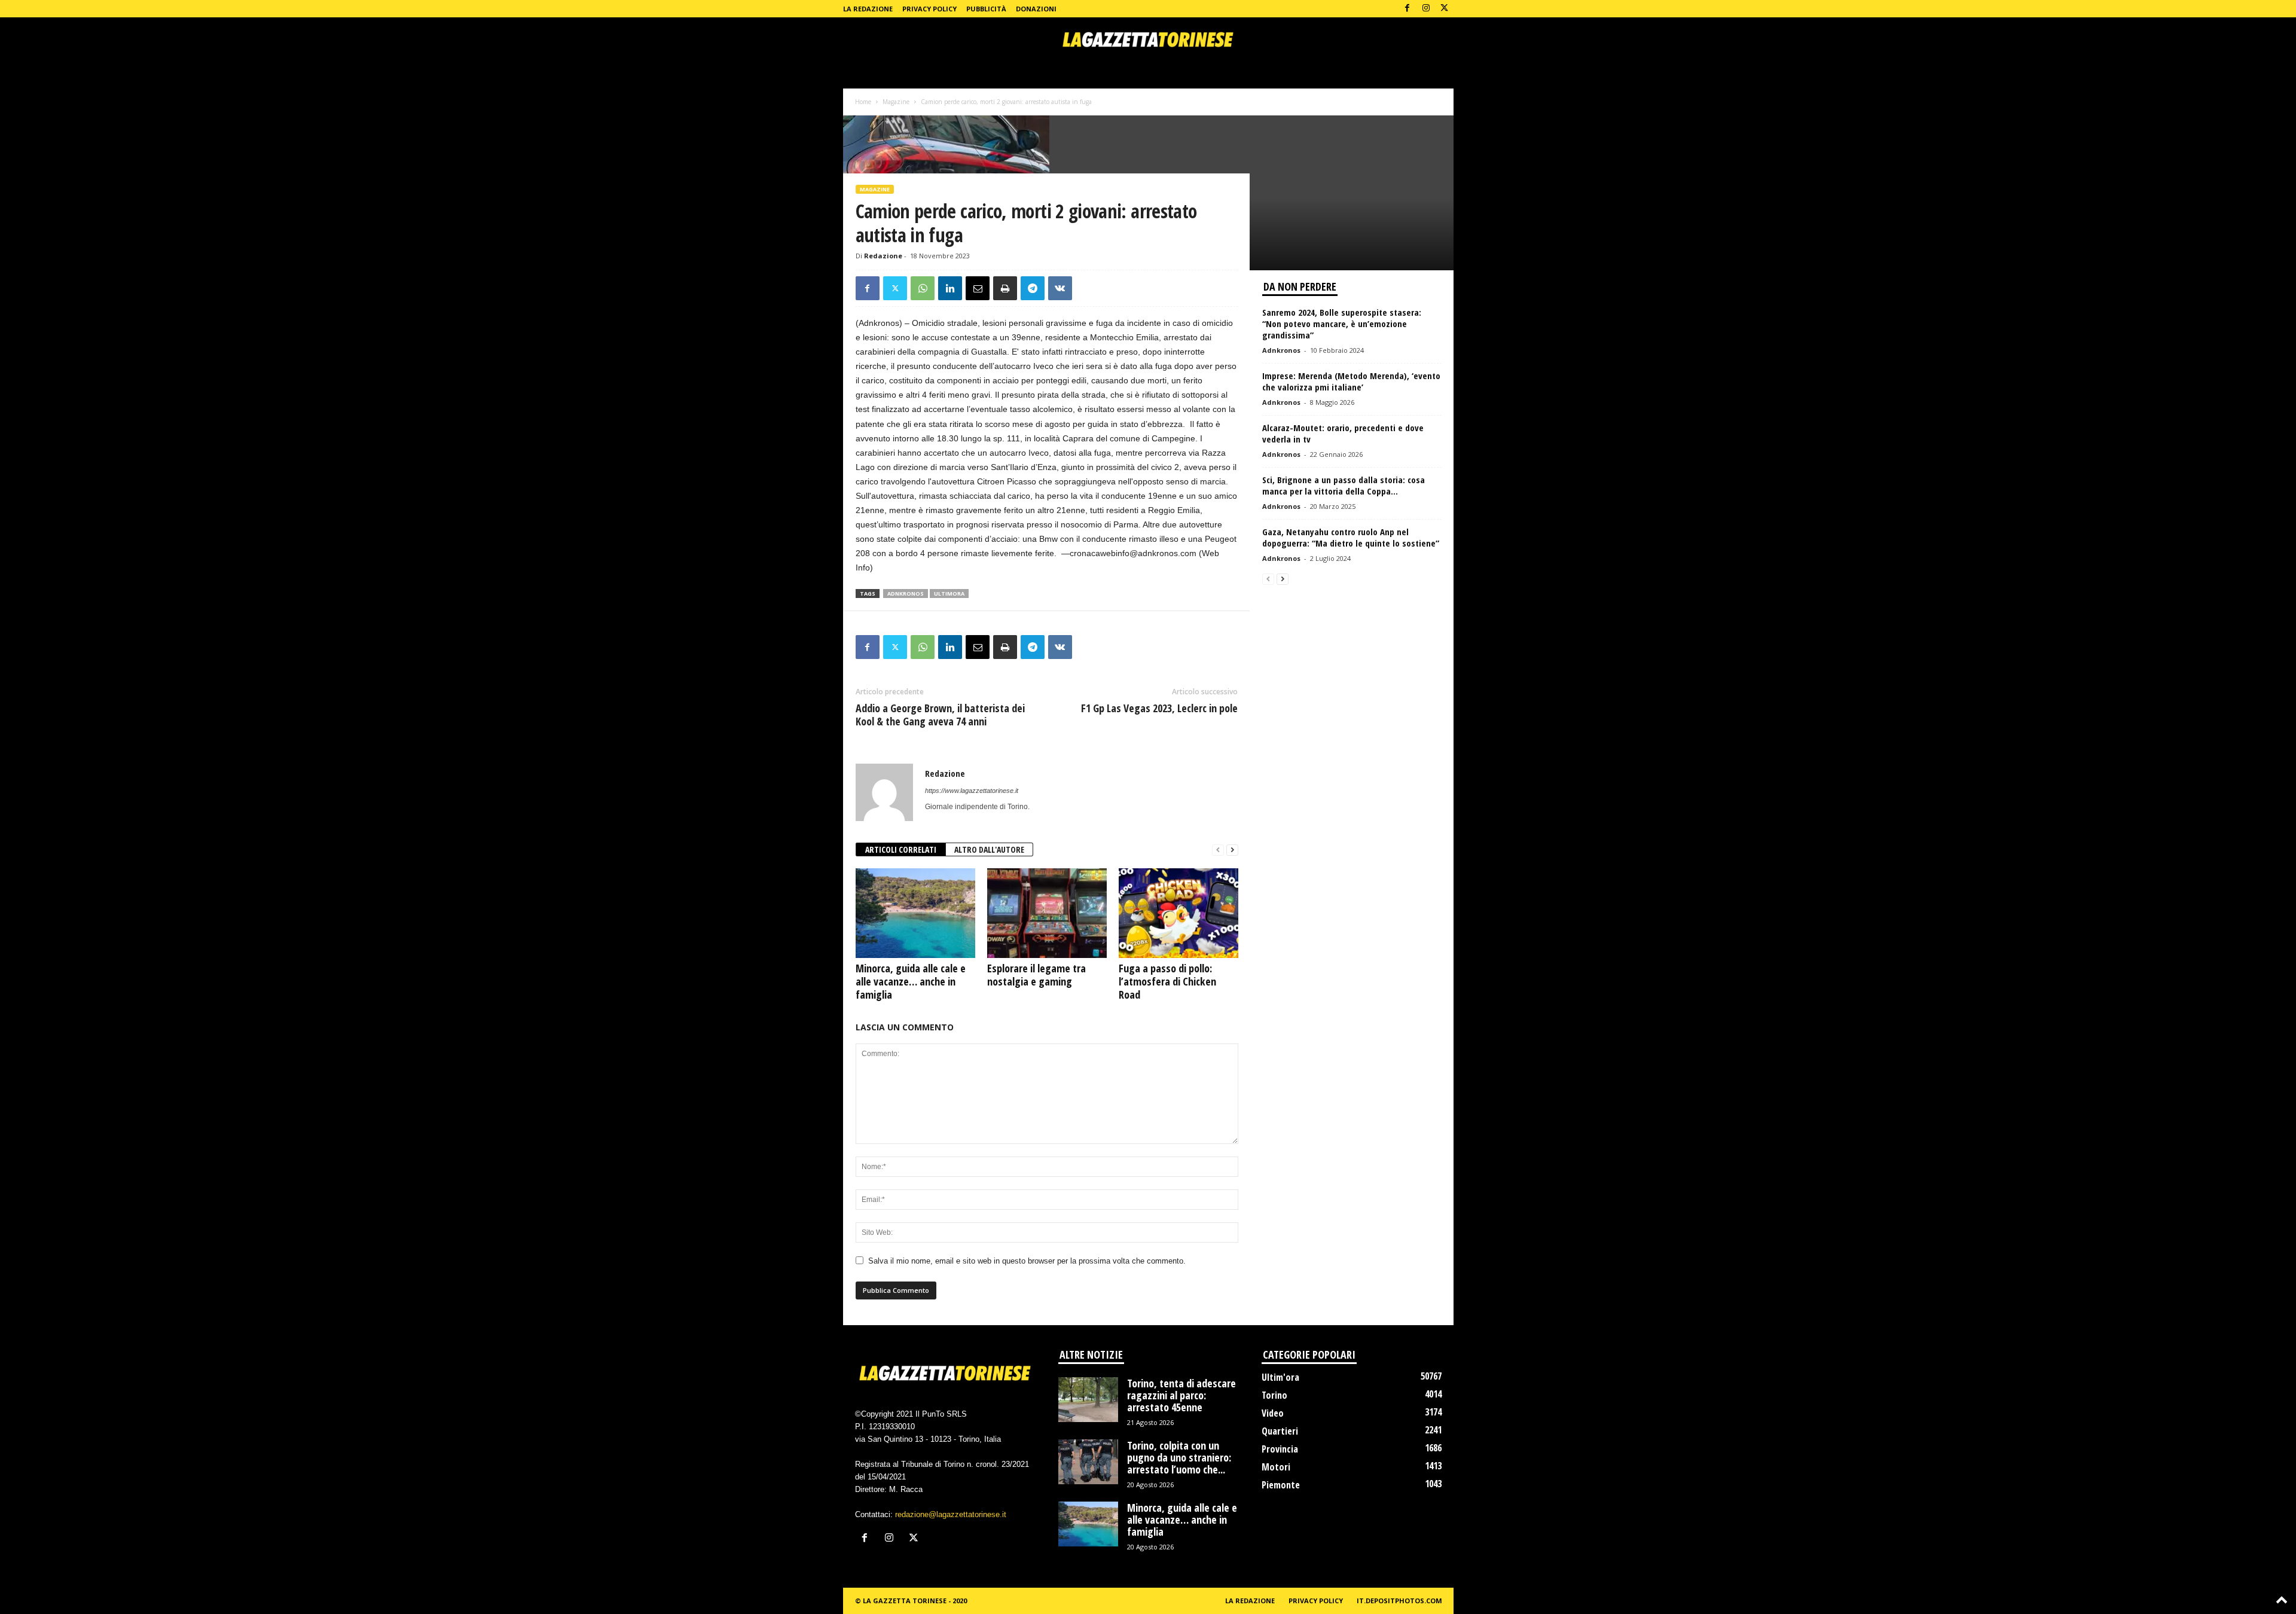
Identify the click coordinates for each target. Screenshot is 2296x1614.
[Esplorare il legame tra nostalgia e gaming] (1047, 913)
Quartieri (1280, 1431)
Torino (1274, 1395)
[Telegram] (1033, 288)
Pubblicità (986, 9)
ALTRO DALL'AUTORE (989, 849)
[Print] (1005, 288)
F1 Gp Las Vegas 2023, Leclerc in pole (1159, 708)
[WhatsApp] (923, 288)
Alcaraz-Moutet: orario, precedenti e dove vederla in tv (1343, 433)
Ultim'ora (1280, 1377)
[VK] (1060, 288)
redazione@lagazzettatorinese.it (951, 1514)
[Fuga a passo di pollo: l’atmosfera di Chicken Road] (1178, 913)
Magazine (896, 102)
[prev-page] (1218, 850)
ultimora (949, 594)
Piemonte (1281, 1485)
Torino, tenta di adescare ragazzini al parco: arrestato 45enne (1181, 1395)
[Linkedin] (950, 288)
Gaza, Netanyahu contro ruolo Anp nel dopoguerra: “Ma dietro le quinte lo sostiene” (1351, 537)
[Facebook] (1407, 9)
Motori (1276, 1467)
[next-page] (1232, 850)
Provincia (1280, 1449)
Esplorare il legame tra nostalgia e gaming (1036, 975)
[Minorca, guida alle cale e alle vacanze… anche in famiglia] (915, 913)
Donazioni (1036, 9)
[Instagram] (1426, 9)
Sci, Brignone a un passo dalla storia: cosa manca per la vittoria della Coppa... (1344, 485)
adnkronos (906, 594)
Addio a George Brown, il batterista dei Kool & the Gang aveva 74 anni (940, 715)
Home (863, 102)
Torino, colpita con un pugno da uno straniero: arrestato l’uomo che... (1179, 1457)
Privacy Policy (929, 9)
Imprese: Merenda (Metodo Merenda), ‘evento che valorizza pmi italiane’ (1351, 381)
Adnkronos (1281, 350)
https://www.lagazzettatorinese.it (972, 791)
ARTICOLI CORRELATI (901, 849)
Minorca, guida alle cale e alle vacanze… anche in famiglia (911, 981)
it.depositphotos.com (1399, 1601)
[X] (1445, 9)
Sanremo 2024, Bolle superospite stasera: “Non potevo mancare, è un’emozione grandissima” (1342, 324)
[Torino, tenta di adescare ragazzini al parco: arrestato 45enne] (1088, 1400)
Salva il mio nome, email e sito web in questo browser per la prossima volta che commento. (1027, 1261)
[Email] (978, 288)
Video (1273, 1413)
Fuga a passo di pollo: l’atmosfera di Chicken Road (1167, 981)
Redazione (883, 256)
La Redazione (868, 9)
